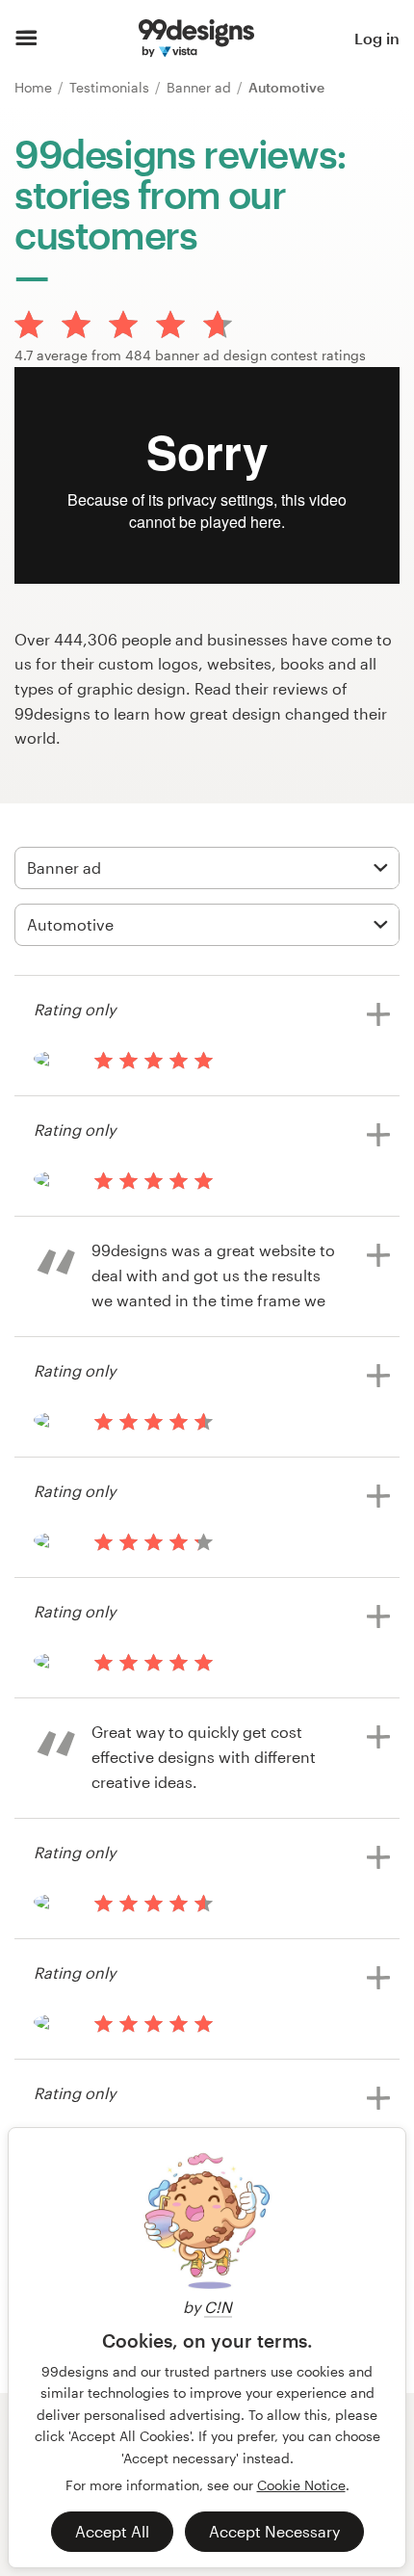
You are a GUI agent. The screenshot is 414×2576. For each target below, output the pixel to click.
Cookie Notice (301, 2485)
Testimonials (111, 87)
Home (35, 87)
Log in (377, 38)
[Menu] (26, 39)
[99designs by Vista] (196, 39)
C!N (218, 2307)
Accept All (112, 2531)
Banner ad (201, 87)
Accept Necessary (274, 2531)
